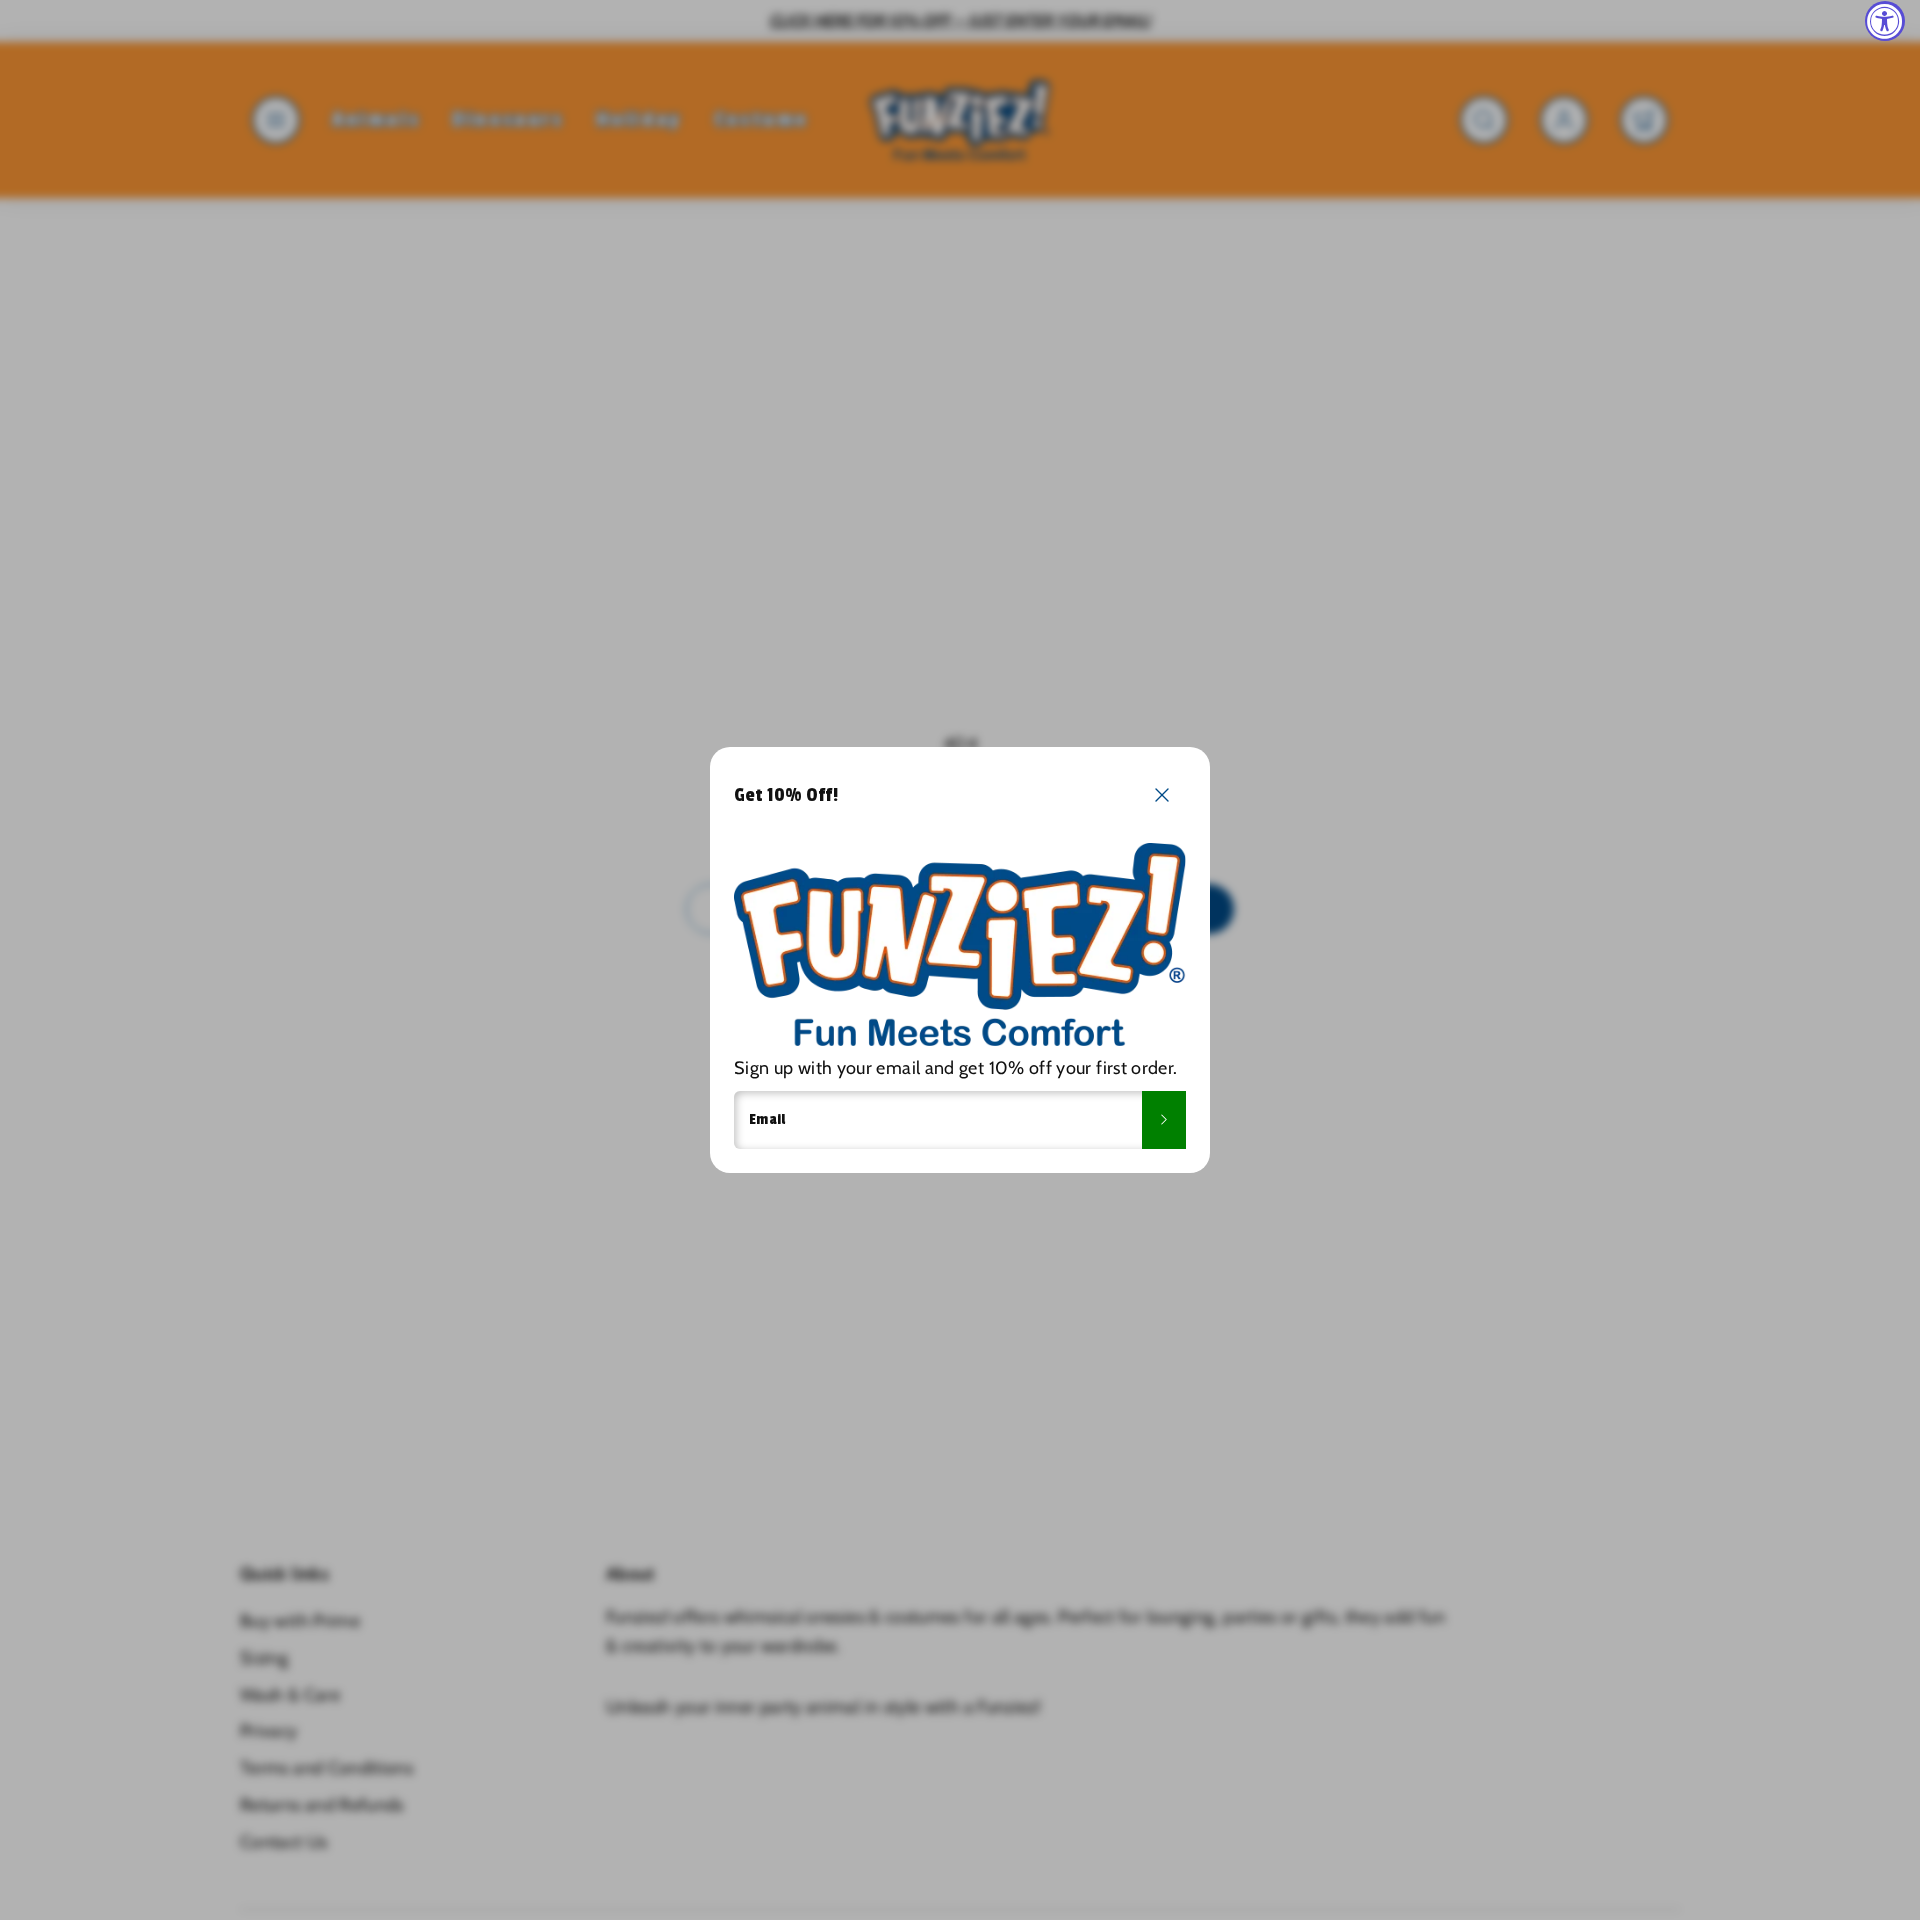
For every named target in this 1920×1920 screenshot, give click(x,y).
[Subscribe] (1164, 1120)
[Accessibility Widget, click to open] (1885, 21)
